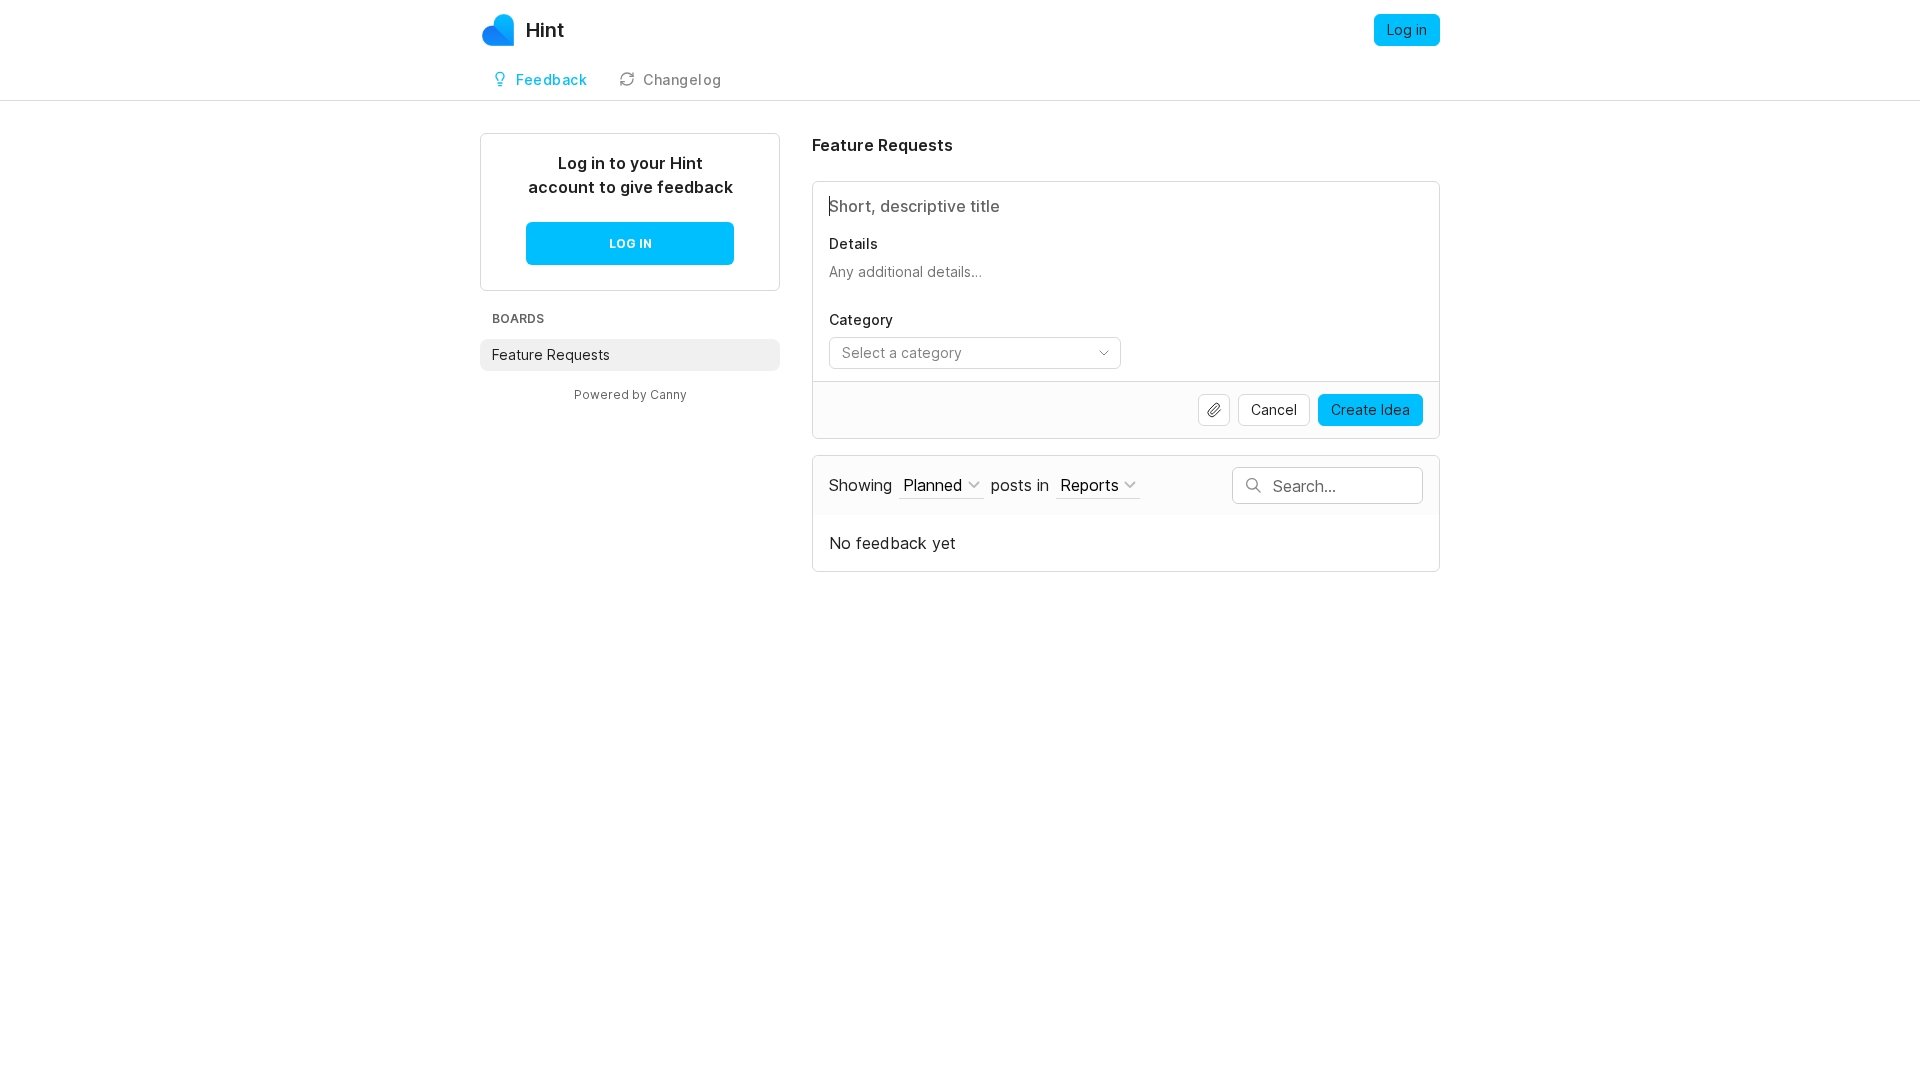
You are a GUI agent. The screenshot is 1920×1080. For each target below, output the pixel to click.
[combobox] (975, 353)
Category (861, 319)
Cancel (1274, 409)
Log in (1407, 29)
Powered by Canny (630, 394)
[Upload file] (1214, 410)
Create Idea (1370, 409)
